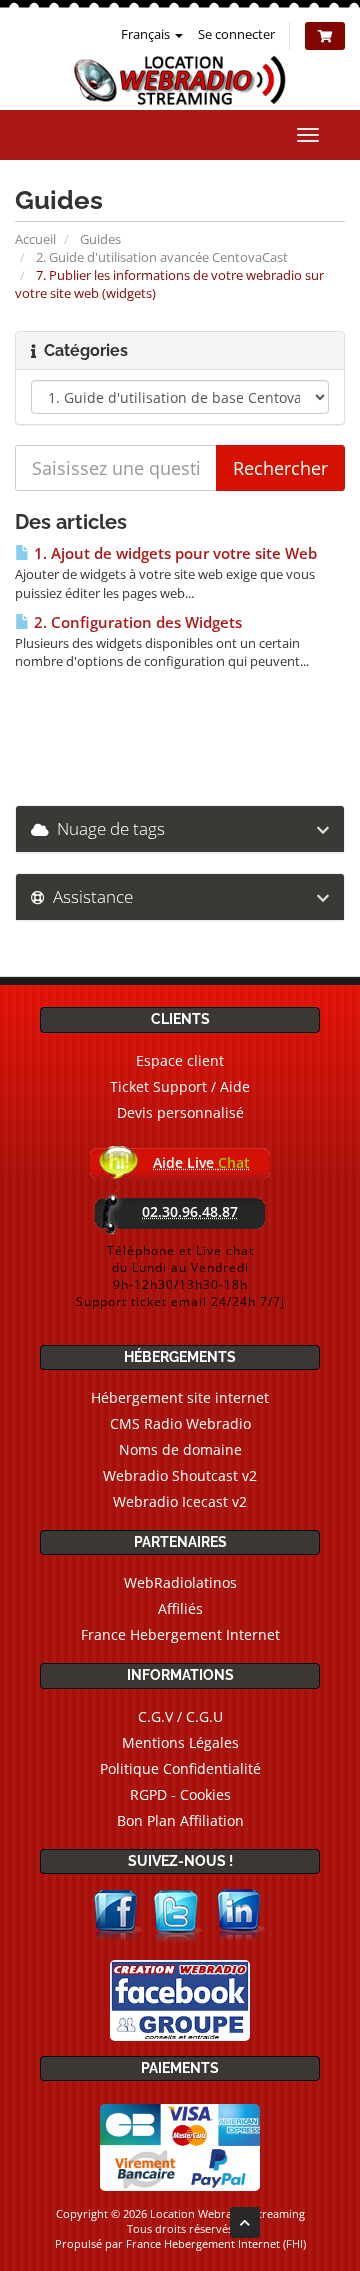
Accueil (35, 239)
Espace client (180, 1060)
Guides (100, 239)
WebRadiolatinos (180, 1582)
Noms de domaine (180, 1449)
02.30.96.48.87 (190, 1211)
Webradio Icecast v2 (180, 1501)
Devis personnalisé (180, 1112)
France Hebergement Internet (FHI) (216, 2243)
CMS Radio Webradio (180, 1423)
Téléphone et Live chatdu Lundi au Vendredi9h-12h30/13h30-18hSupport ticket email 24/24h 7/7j (180, 1276)
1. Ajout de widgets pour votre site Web (173, 553)
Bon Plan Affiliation (180, 1820)
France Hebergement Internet (180, 1634)
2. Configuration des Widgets (136, 622)
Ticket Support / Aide (180, 1086)
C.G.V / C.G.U (180, 1716)
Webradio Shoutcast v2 (180, 1475)
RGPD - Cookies (180, 1794)
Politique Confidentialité (180, 1768)
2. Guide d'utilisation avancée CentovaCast (162, 257)
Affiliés (180, 1608)
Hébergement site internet (180, 1397)
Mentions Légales (180, 1742)
